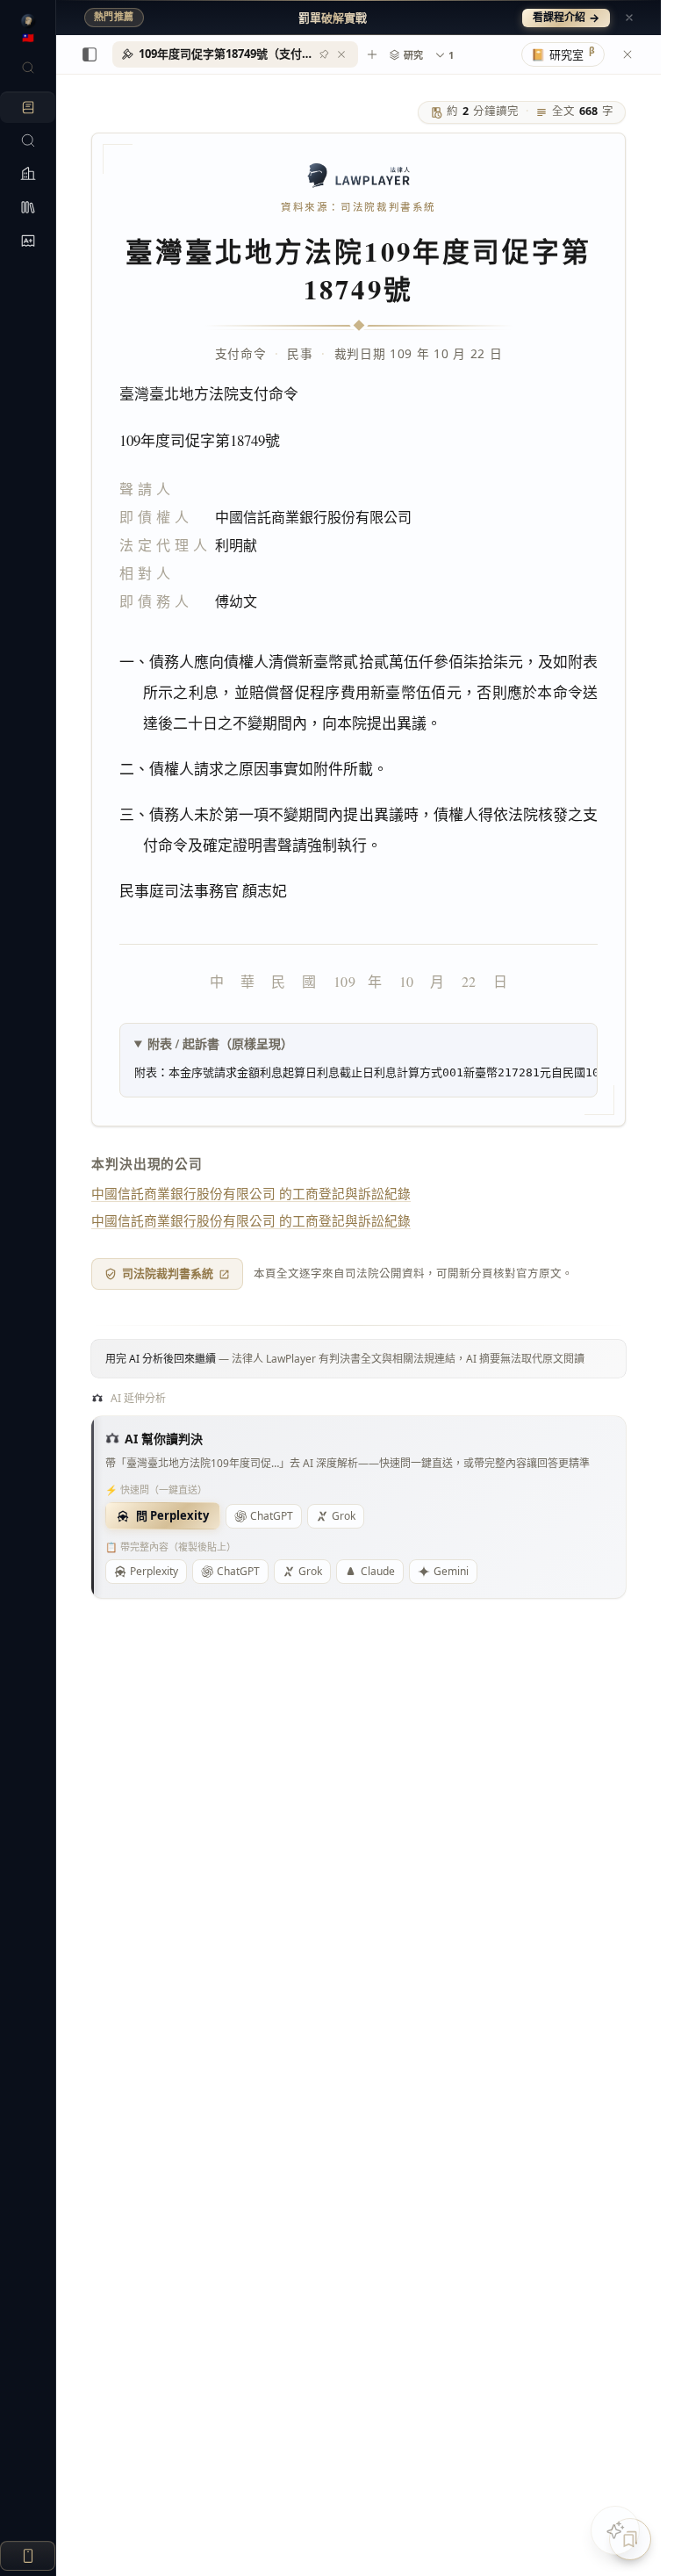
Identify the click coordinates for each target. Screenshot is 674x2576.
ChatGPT (272, 1516)
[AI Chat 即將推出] (615, 2530)
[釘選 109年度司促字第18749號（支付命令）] (324, 54)
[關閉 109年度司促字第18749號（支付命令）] (341, 54)
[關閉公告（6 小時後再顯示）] (629, 18)
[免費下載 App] (28, 2556)
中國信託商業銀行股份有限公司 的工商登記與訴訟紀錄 (251, 1193)
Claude (378, 1571)
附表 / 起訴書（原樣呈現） (220, 1043)
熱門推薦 (114, 17)
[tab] (235, 54)
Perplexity (154, 1571)
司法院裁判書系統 (168, 1273)
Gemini (451, 1571)
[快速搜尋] (28, 68)
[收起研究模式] (627, 54)
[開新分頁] (372, 54)
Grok (344, 1516)
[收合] (90, 54)
